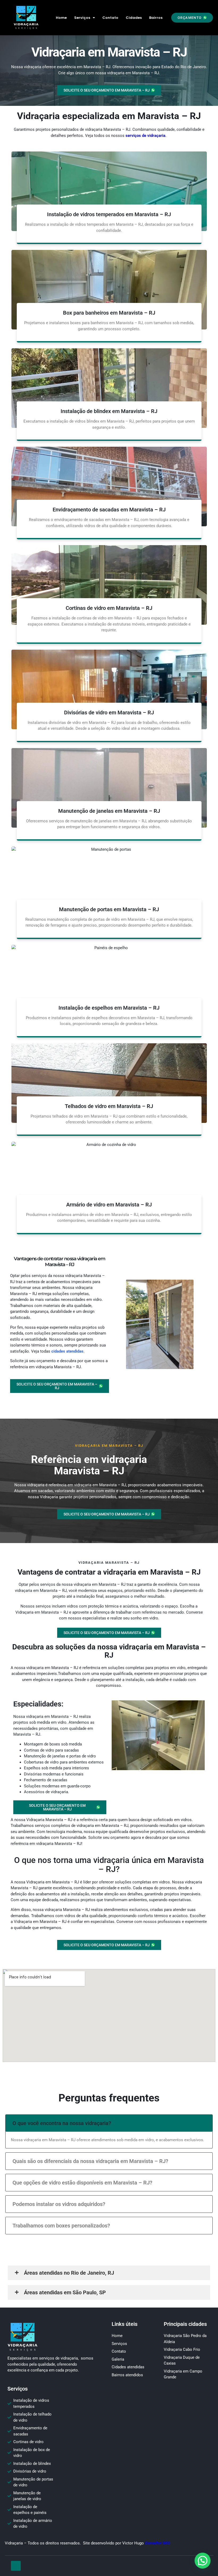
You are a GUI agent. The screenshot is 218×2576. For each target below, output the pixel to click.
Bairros (156, 18)
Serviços (82, 18)
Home (61, 18)
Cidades (134, 18)
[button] (192, 18)
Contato (110, 18)
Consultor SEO (157, 2543)
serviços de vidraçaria (145, 136)
